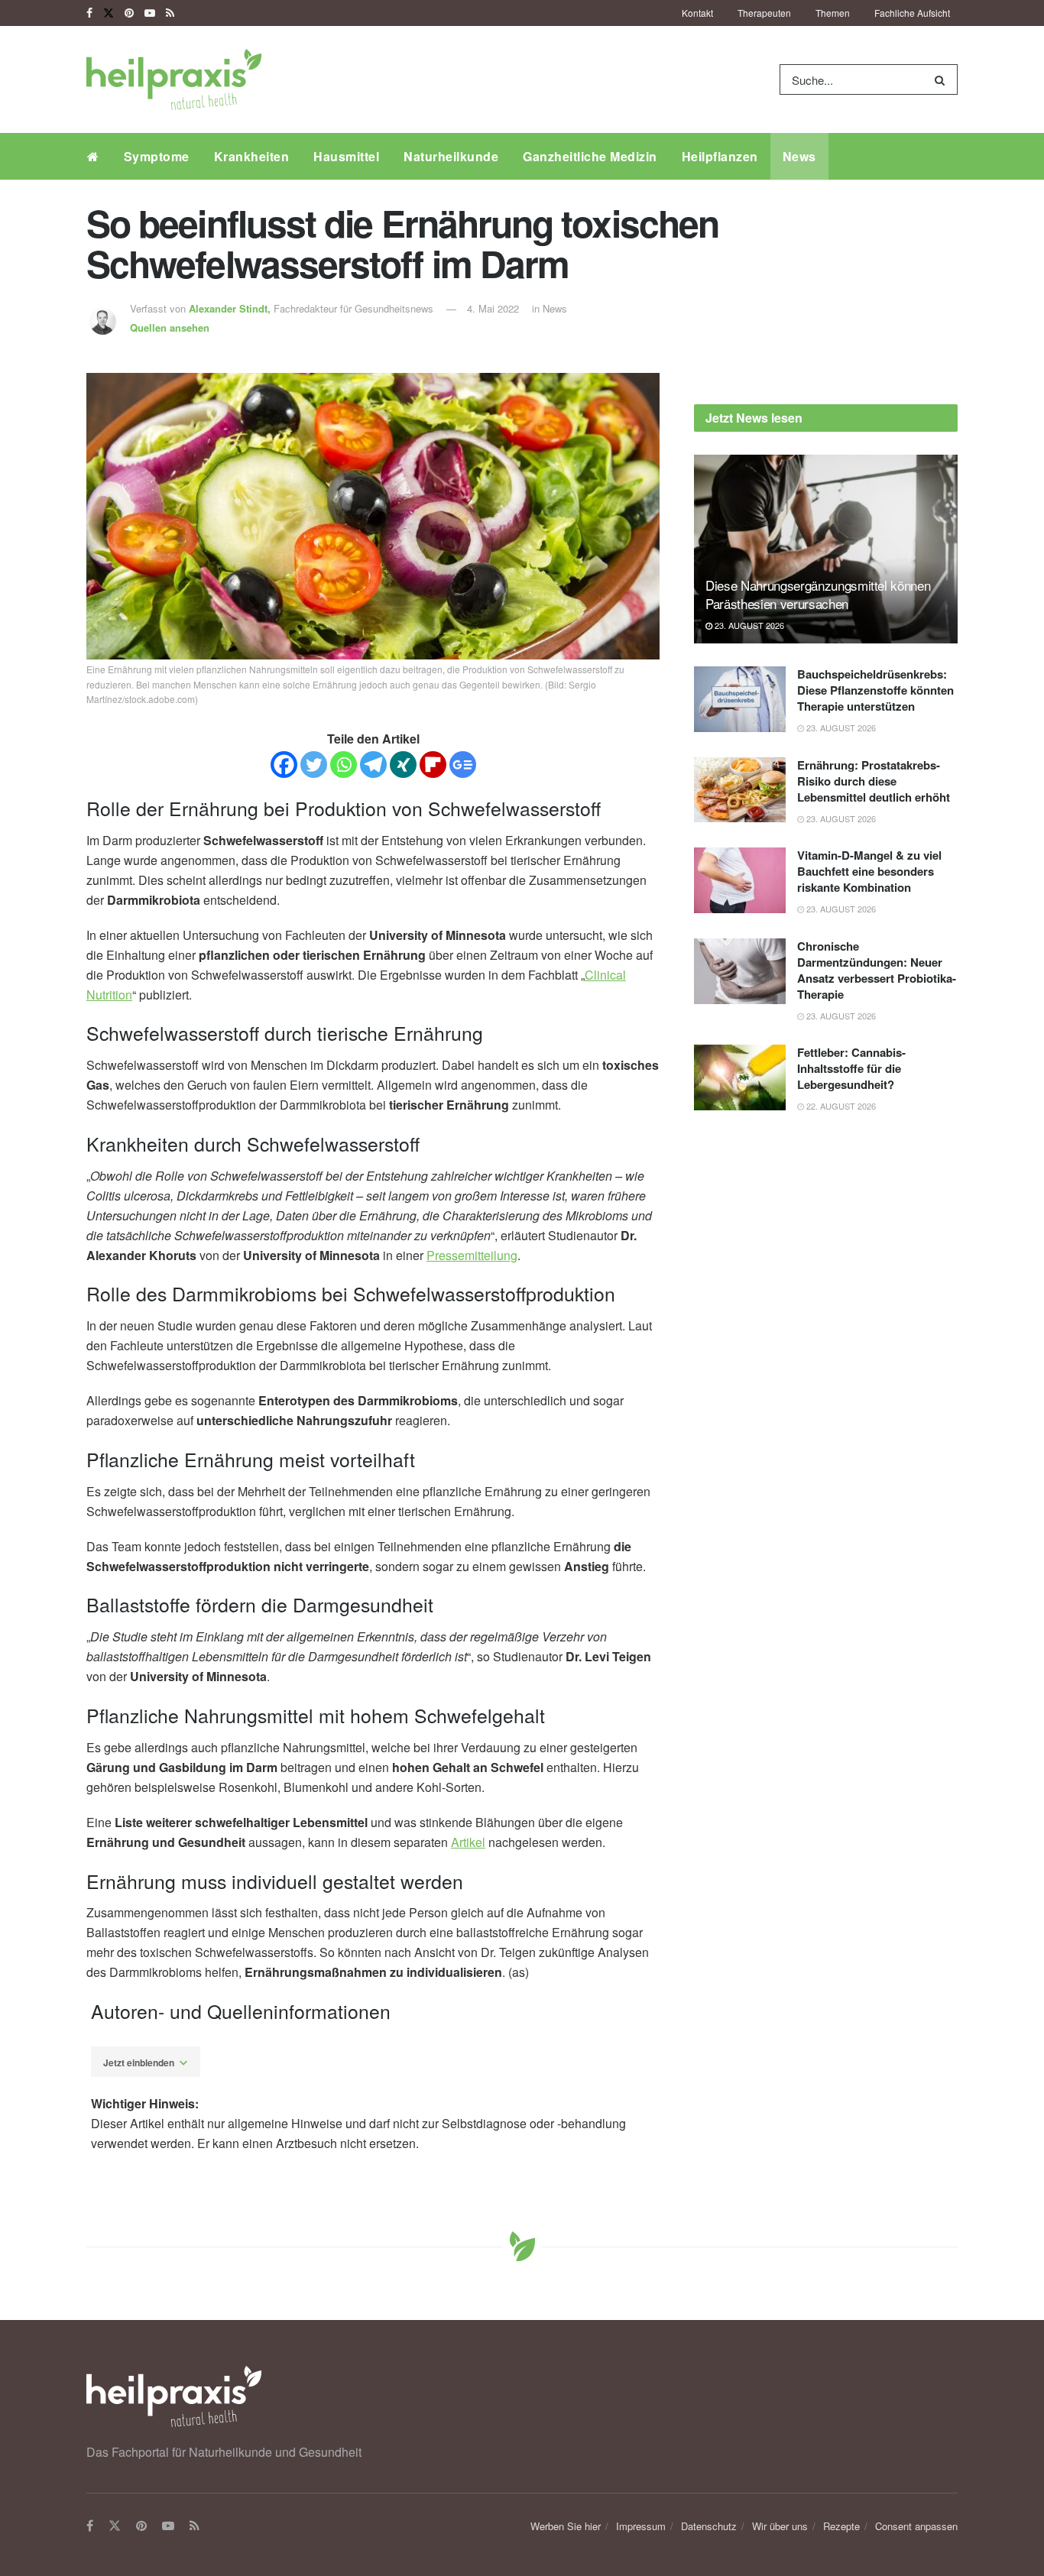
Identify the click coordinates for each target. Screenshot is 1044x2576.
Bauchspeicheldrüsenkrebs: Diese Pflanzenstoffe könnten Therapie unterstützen (875, 690)
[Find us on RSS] (170, 13)
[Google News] (463, 765)
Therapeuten (764, 13)
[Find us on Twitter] (109, 13)
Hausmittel (346, 156)
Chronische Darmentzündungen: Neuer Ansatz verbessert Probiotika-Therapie (877, 970)
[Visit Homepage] (174, 79)
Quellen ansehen (170, 327)
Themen (833, 13)
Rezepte (841, 2526)
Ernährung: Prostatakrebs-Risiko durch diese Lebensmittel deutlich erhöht (874, 781)
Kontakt (697, 13)
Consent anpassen (916, 2526)
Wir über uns (780, 2526)
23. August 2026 (748, 625)
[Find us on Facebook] (89, 13)
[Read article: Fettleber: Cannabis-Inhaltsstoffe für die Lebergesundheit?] (740, 1077)
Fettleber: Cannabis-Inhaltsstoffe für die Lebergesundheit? (851, 1068)
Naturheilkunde (451, 156)
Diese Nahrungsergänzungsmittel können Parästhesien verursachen (818, 594)
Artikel (468, 1842)
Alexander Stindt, (231, 308)
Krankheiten (252, 156)
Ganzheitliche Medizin (590, 156)
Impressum (641, 2526)
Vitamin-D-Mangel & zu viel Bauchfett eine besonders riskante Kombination (869, 871)
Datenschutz (709, 2526)
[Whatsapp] (344, 765)
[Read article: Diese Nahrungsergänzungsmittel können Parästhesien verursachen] (826, 549)
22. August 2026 (840, 1106)
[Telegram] (373, 765)
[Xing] (403, 765)
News (799, 156)
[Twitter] (314, 765)
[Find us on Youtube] (150, 13)
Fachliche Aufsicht (912, 13)
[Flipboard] (433, 765)
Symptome (157, 156)
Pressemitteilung (472, 1255)
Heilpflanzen (720, 156)
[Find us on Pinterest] (129, 13)
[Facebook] (284, 765)
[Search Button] (943, 79)
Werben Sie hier (566, 2526)
